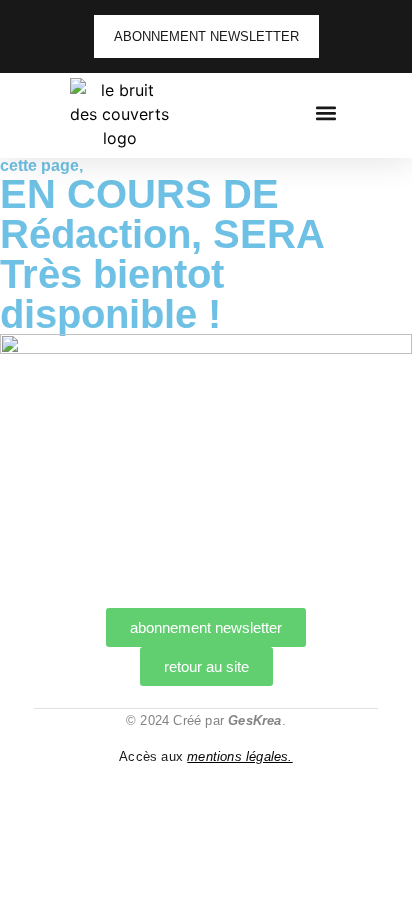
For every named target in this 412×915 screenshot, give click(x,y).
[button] (325, 112)
